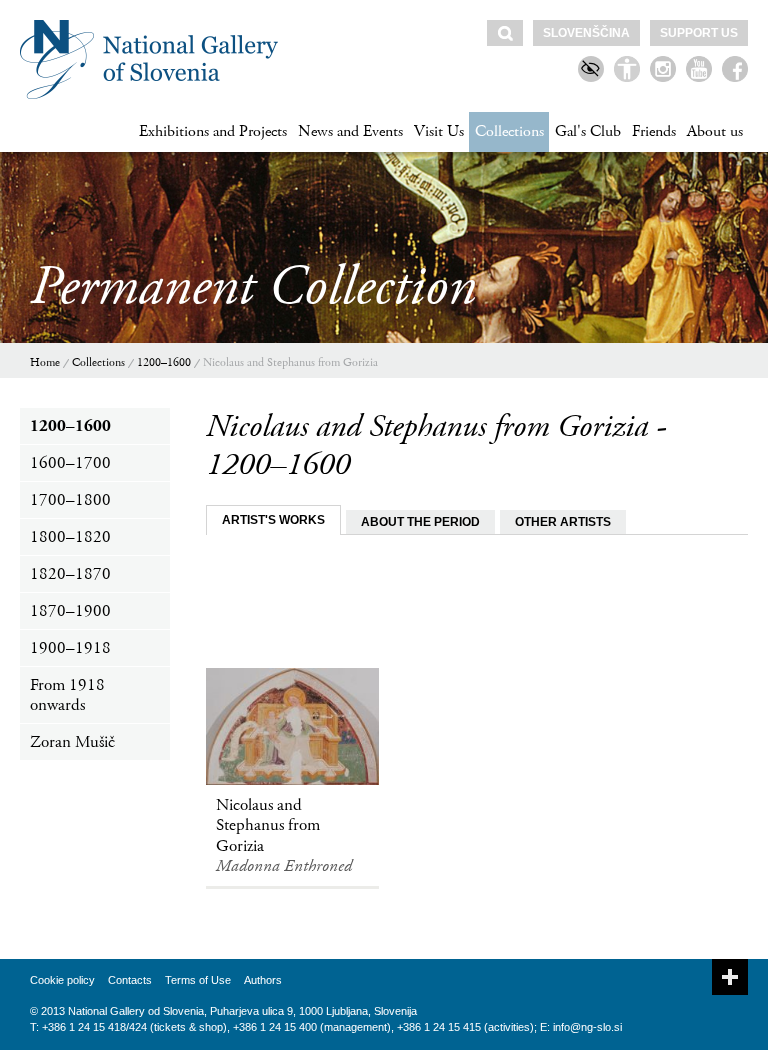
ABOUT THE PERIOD (420, 522)
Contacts (130, 980)
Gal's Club (588, 131)
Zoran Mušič (72, 742)
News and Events (350, 131)
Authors (263, 980)
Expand (730, 977)
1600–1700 (70, 463)
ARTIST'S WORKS (273, 520)
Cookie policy (62, 980)
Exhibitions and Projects (213, 131)
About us (715, 131)
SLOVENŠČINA (586, 33)
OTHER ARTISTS (563, 522)
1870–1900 (70, 611)
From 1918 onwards (67, 695)
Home (45, 362)
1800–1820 (70, 537)
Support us (699, 33)
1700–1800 (70, 500)
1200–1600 (164, 362)
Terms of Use (198, 980)
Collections (509, 131)
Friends (654, 131)
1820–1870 (70, 574)
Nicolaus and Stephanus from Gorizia (290, 362)
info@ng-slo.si (587, 1027)
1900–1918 (70, 648)
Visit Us (439, 131)
